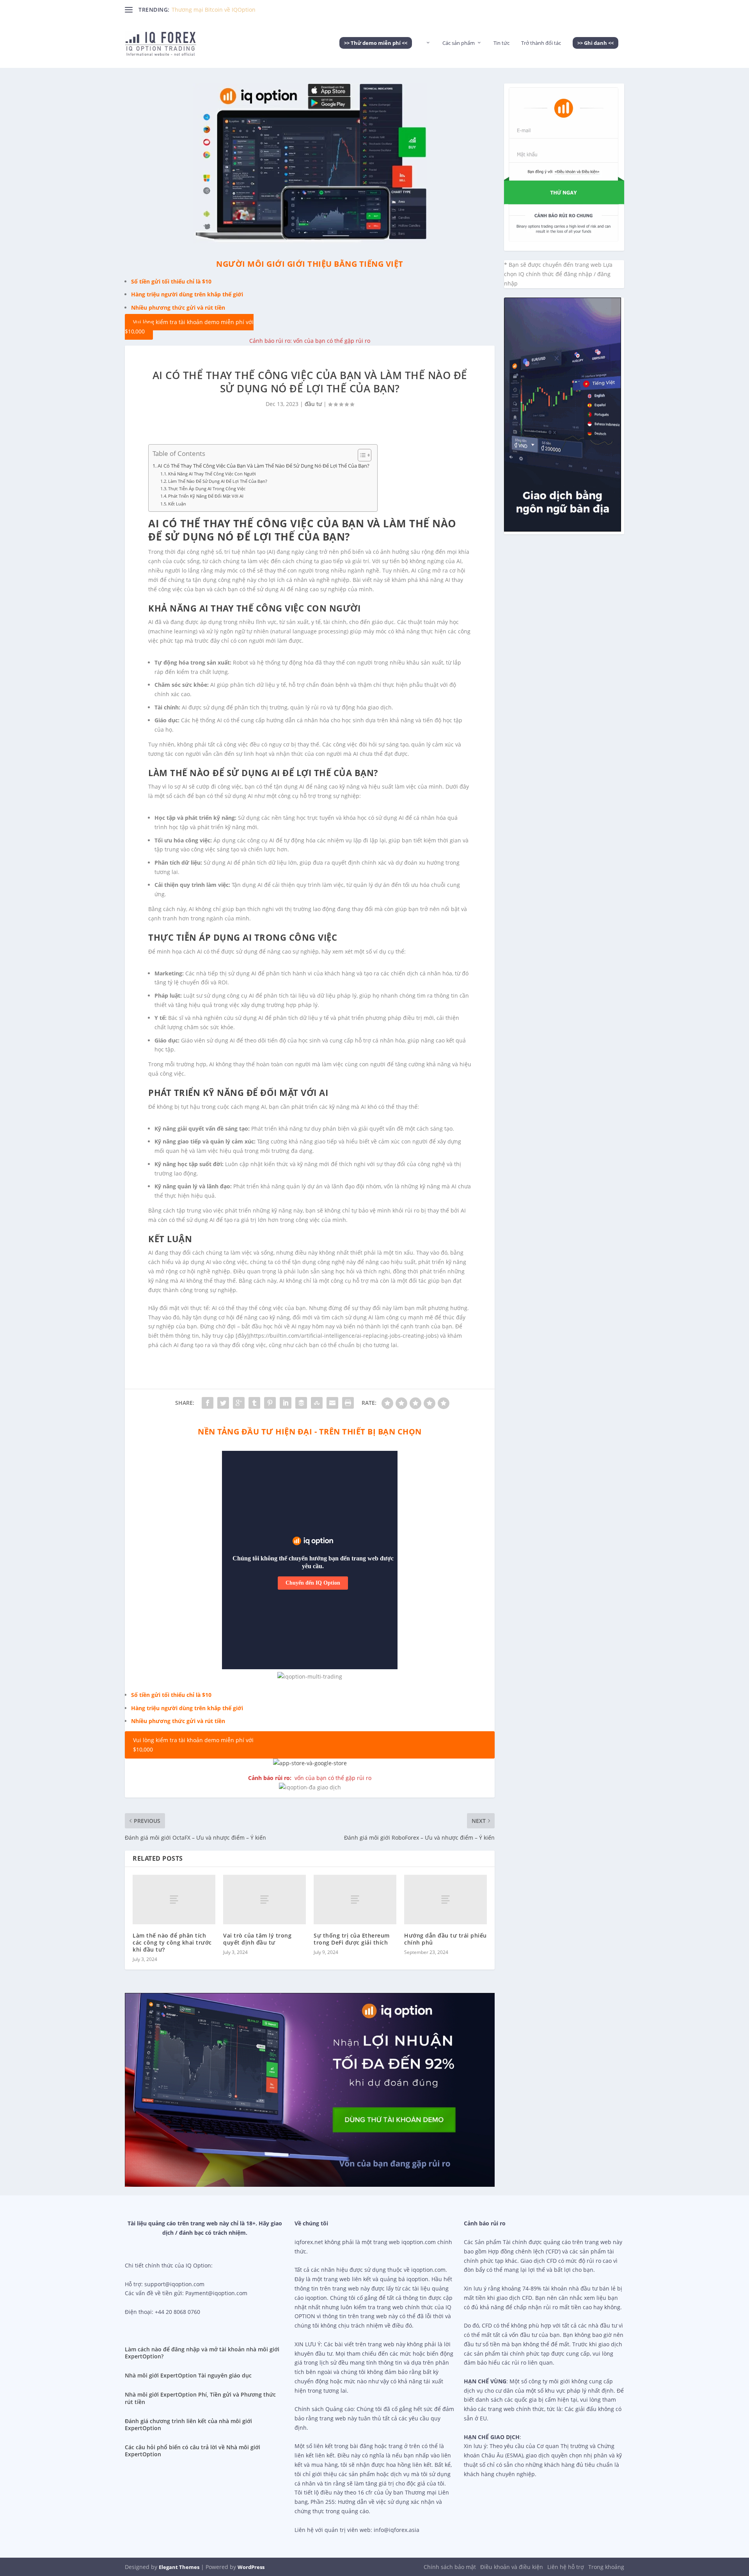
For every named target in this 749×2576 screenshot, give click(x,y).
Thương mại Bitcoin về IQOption (214, 10)
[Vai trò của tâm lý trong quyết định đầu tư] (264, 1900)
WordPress (251, 2567)
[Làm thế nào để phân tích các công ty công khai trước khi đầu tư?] (174, 1900)
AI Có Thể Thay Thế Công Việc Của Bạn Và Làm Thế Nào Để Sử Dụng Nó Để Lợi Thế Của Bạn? (264, 466)
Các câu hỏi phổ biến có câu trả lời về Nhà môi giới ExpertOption (193, 2451)
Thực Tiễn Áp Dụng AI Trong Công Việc (207, 488)
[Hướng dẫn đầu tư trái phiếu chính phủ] (445, 1900)
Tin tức (501, 43)
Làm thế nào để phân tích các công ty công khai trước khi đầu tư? (172, 1942)
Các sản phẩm (459, 43)
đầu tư (313, 404)
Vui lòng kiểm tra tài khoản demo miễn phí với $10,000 (189, 327)
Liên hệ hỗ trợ (566, 2567)
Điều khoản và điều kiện (512, 2567)
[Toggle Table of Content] (361, 455)
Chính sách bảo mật (450, 2567)
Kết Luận (177, 504)
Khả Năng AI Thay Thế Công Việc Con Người (212, 474)
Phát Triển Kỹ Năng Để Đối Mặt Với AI (206, 496)
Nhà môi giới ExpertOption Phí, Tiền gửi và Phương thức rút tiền (200, 2398)
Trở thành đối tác (541, 43)
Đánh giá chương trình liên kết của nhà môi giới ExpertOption (188, 2424)
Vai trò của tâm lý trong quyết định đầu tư (257, 1939)
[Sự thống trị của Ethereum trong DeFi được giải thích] (355, 1900)
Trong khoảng (606, 2567)
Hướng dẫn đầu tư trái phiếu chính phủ (445, 1939)
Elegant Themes (179, 2567)
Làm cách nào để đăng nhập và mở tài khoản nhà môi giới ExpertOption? (202, 2353)
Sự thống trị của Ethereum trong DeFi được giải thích (352, 1939)
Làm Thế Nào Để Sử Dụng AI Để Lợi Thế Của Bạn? (218, 481)
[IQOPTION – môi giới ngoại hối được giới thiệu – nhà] (427, 54)
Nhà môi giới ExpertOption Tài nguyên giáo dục (188, 2375)
